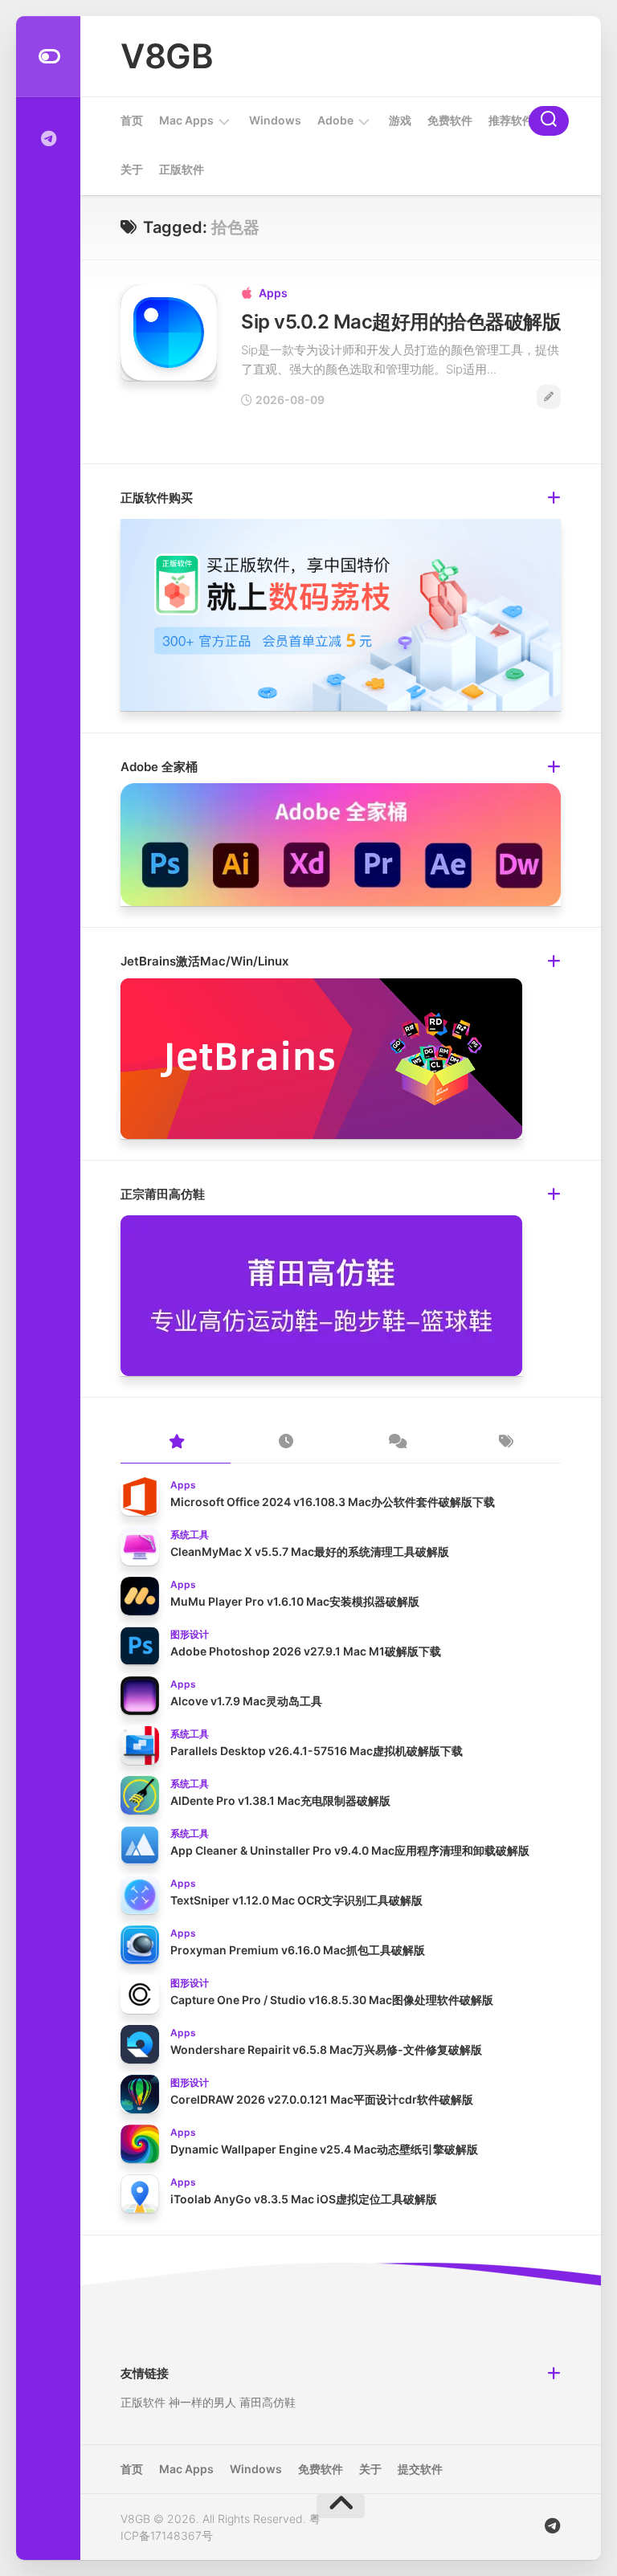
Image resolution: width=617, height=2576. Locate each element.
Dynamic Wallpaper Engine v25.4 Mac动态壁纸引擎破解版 (324, 2149)
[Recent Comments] (396, 1443)
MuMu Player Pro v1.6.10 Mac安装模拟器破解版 (295, 1601)
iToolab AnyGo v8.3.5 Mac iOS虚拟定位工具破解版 (304, 2199)
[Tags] (506, 1443)
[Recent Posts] (286, 1443)
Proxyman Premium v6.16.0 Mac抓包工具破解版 (298, 1950)
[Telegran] (48, 139)
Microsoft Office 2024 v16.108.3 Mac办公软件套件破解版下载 (333, 1502)
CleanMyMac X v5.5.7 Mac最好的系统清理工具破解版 (310, 1551)
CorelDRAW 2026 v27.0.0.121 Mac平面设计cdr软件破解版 (322, 2099)
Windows (275, 120)
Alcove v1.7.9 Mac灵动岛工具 (246, 1701)
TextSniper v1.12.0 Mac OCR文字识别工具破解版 (296, 1900)
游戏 (400, 120)
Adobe (335, 120)
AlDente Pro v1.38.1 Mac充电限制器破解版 (280, 1800)
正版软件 (182, 169)
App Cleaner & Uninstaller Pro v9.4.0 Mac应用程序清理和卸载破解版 (350, 1850)
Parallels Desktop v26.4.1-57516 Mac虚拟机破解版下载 (317, 1751)
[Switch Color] (48, 57)
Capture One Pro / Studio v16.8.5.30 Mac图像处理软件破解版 (332, 2000)
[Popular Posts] (176, 1443)
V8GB (167, 56)
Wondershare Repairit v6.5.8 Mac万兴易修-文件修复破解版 (326, 2049)
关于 (132, 169)
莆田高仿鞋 (268, 2402)
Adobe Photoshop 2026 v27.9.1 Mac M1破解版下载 (306, 1651)
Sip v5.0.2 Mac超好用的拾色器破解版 (401, 322)
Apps (273, 293)
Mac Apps (186, 120)
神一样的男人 (202, 2402)
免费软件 (450, 120)
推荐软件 (511, 120)
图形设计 (190, 1634)
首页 (132, 120)
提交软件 (420, 2469)
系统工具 (190, 1535)
